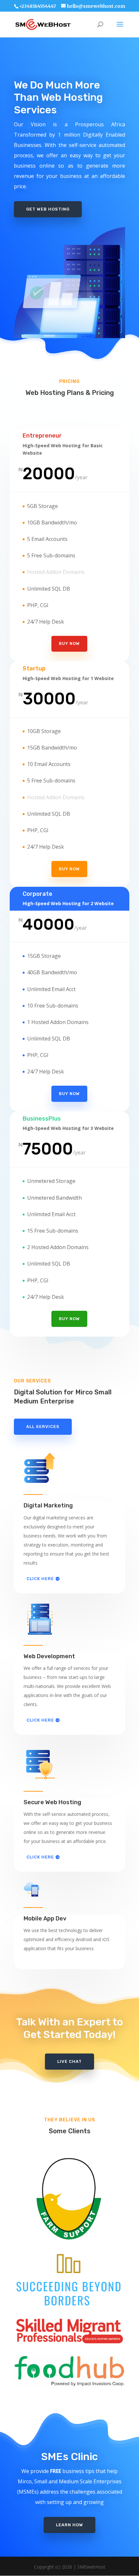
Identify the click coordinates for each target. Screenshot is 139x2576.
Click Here (40, 1579)
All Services (43, 1427)
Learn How (69, 2525)
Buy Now (69, 643)
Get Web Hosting (48, 209)
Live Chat (69, 2061)
